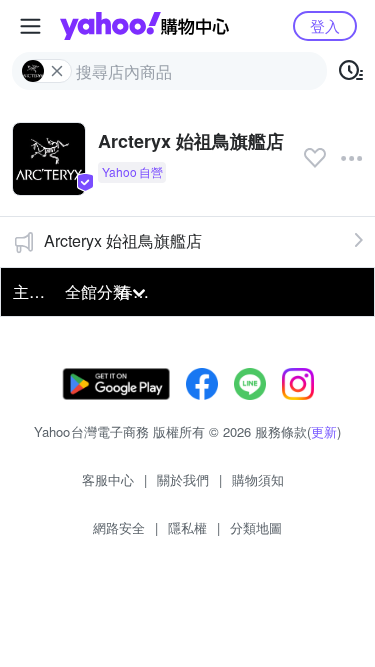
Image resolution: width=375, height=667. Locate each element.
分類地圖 (256, 527)
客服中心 (108, 479)
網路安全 (119, 527)
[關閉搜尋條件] (57, 71)
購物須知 (258, 479)
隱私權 (187, 527)
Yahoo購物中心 (144, 26)
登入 (325, 25)
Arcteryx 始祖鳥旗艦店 (123, 240)
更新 (324, 431)
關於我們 (183, 479)
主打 (29, 291)
